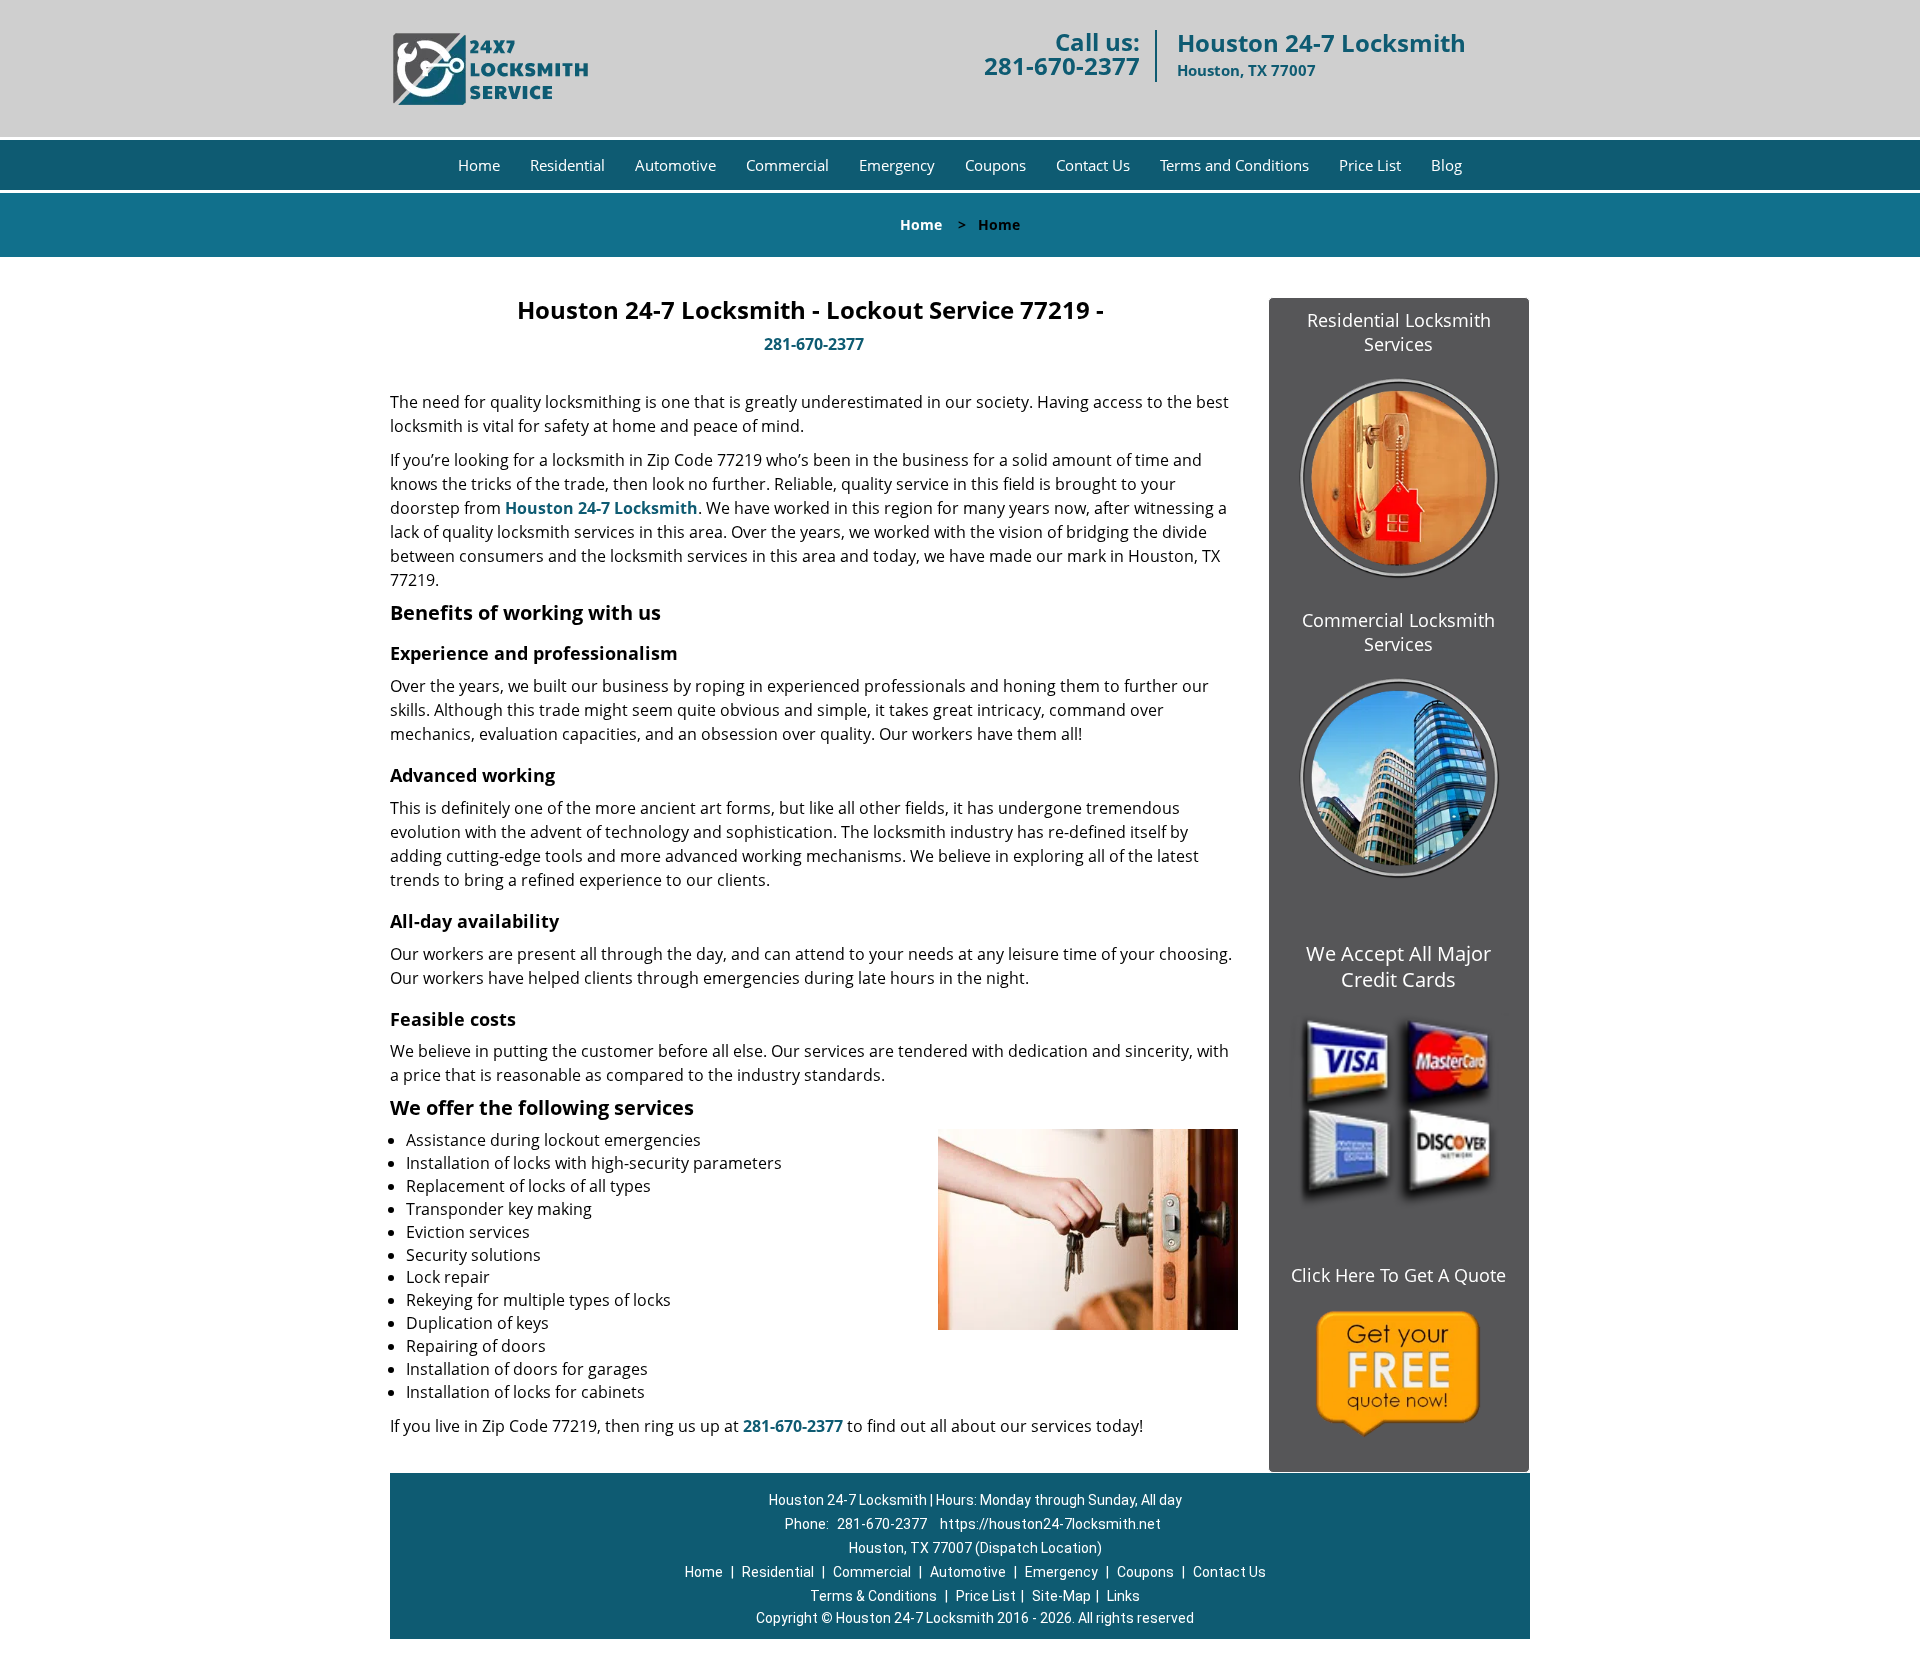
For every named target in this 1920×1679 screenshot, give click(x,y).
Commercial (787, 165)
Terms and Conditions (1234, 165)
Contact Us (1093, 165)
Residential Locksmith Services (1399, 332)
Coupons (995, 165)
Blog (1446, 165)
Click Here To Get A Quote (1398, 1275)
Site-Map (1061, 1596)
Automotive (675, 165)
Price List (1370, 165)
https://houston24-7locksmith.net (1050, 1524)
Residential (567, 165)
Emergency (897, 165)
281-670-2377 (1062, 65)
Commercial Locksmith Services (1398, 632)
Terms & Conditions (873, 1596)
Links (1123, 1596)
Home (479, 165)
